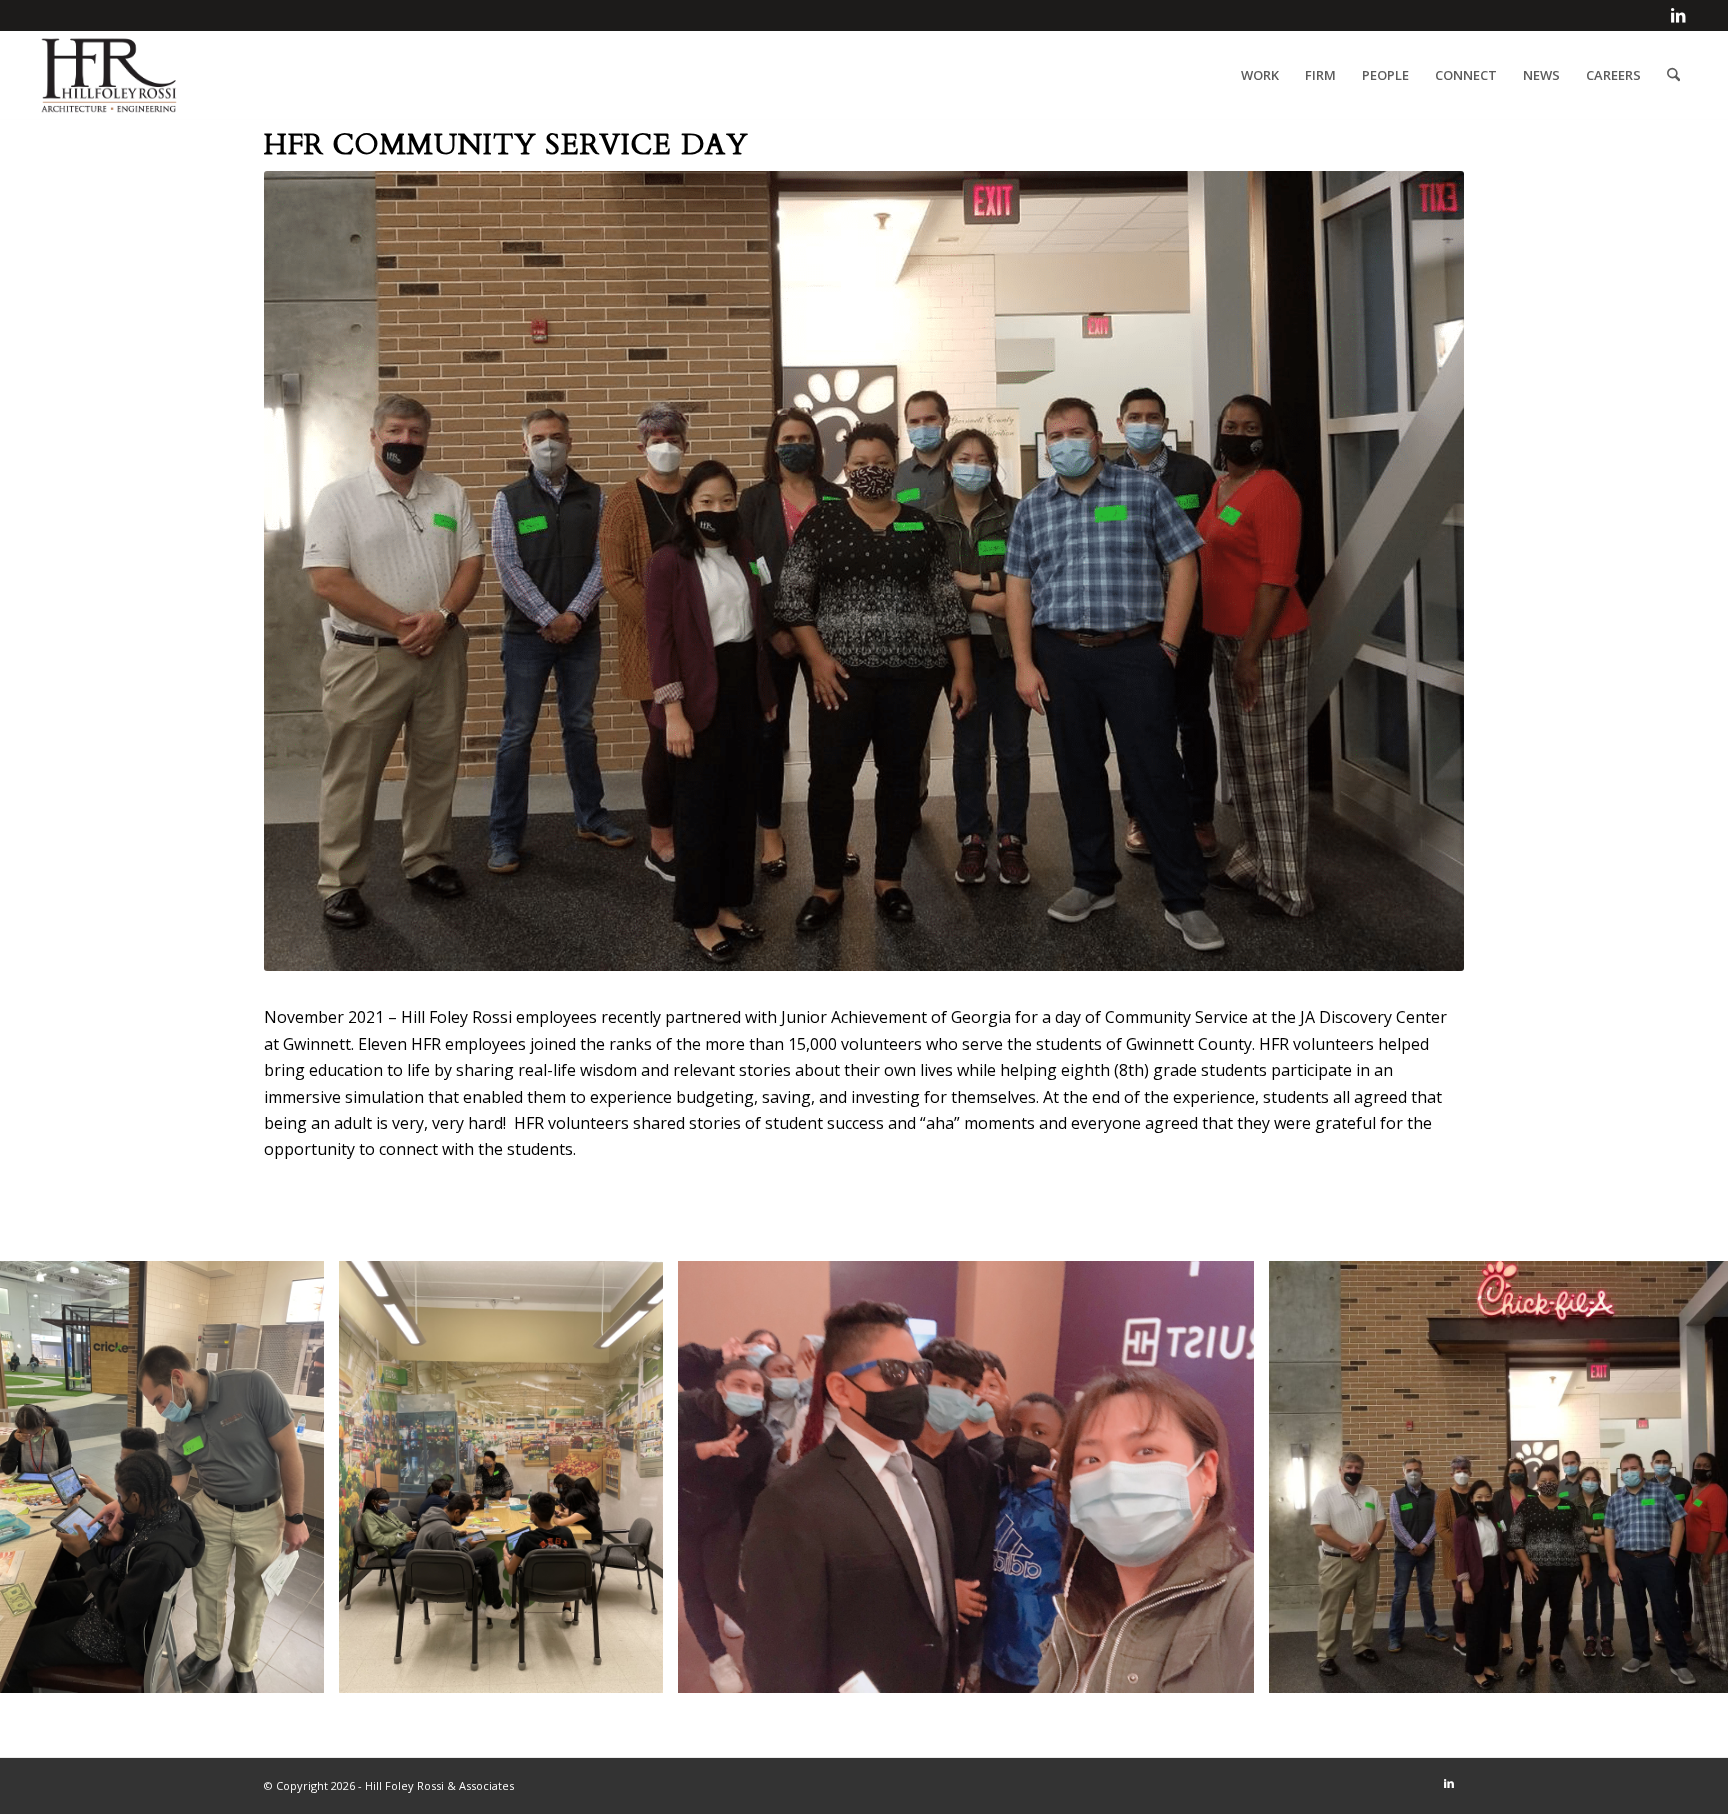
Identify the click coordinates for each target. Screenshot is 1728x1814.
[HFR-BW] (109, 75)
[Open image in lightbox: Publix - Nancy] (641, 1671)
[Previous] (45, 1477)
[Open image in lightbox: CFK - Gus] (302, 1671)
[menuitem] (1260, 75)
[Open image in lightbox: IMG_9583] (1232, 1671)
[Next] (1683, 1477)
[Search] (1673, 75)
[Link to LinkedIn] (1678, 15)
